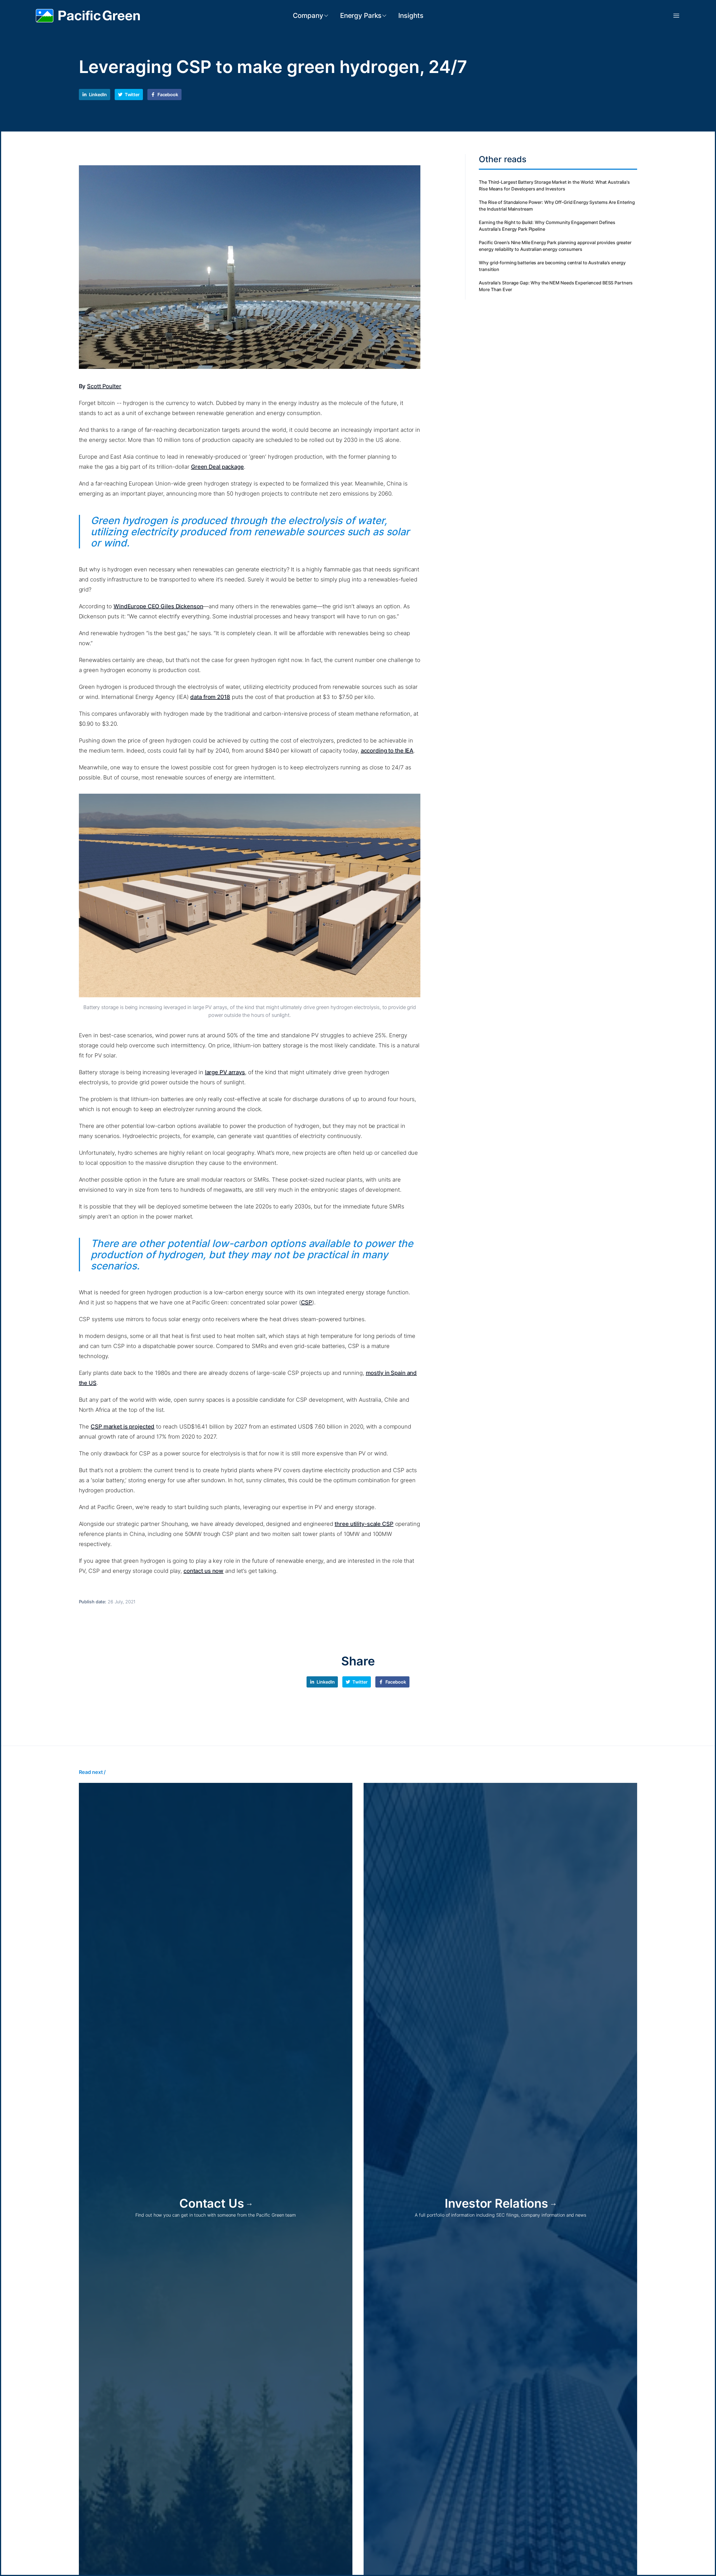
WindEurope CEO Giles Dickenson (158, 606)
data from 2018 (210, 697)
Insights (411, 16)
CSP (307, 1302)
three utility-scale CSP (364, 1524)
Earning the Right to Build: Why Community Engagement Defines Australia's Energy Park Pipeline (547, 226)
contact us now (203, 1571)
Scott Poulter (104, 386)
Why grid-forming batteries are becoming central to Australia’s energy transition (552, 266)
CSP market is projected (123, 1427)
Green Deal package (217, 467)
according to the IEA (387, 751)
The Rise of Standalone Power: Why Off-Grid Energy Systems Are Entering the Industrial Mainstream (557, 206)
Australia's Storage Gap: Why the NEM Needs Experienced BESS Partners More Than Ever (556, 286)
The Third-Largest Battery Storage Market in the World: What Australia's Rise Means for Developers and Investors (554, 185)
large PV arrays (225, 1072)
